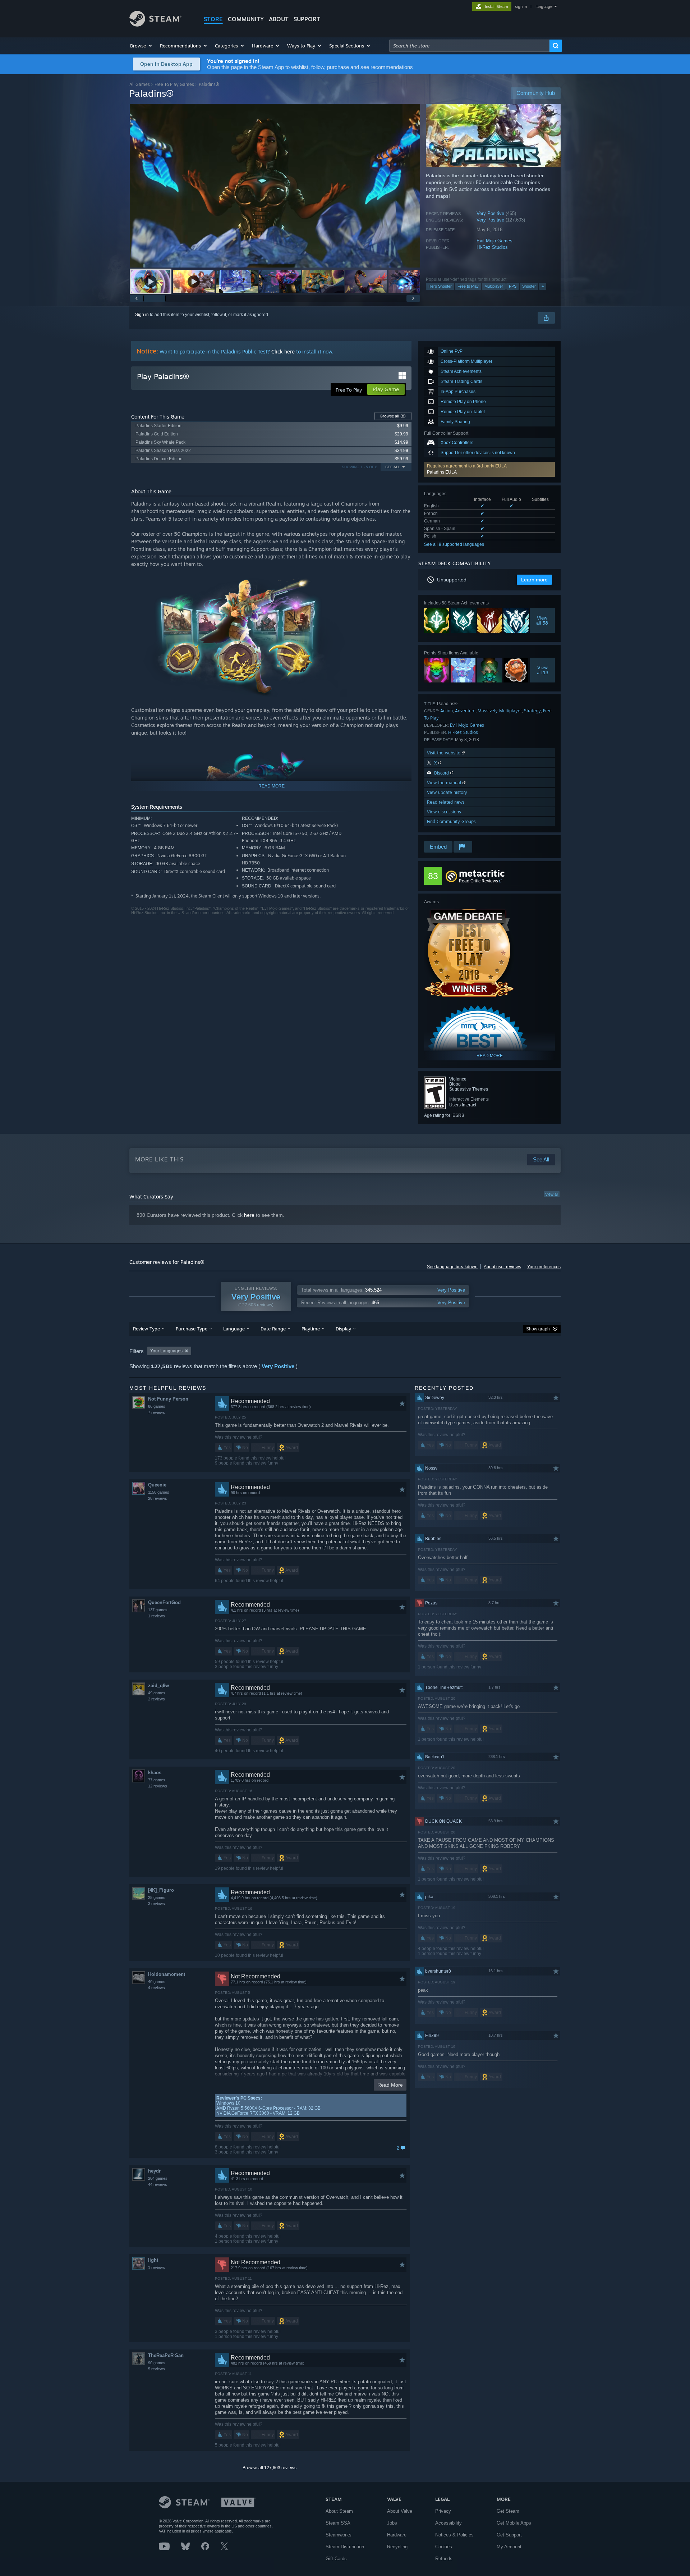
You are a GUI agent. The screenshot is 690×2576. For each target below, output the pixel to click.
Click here (283, 351)
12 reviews (158, 1786)
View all (552, 1194)
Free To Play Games (174, 84)
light (153, 2260)
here (249, 1215)
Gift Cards (336, 2559)
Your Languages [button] (166, 1351)
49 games (157, 1693)
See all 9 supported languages (454, 544)
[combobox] (469, 46)
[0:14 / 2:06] (275, 186)
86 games (157, 1406)
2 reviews (157, 1699)
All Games (140, 84)
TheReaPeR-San (166, 2355)
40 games (157, 1982)
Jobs (392, 2523)
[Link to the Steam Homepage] (155, 25)
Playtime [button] (311, 1329)
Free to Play (468, 286)
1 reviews (157, 1616)
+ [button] (543, 286)
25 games (157, 1897)
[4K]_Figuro (161, 1890)
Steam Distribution (345, 2547)
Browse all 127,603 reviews (270, 2468)
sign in (521, 6)
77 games (157, 1780)
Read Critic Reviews (479, 881)
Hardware (397, 2535)
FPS (513, 286)
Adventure (465, 711)
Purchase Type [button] (192, 1329)
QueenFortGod (164, 1602)
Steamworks (339, 2535)
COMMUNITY (246, 19)
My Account (509, 2547)
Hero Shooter (440, 286)
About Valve (400, 2511)
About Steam (339, 2511)
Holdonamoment (167, 1974)
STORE (213, 19)
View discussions (444, 812)
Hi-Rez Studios (492, 247)
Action (447, 711)
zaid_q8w (158, 1686)
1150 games (159, 1492)
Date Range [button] (273, 1329)
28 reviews (158, 1498)
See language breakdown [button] (452, 1267)
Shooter (529, 286)
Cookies (444, 2547)
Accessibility (448, 2523)
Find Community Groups (451, 821)
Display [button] (343, 1329)
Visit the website (444, 753)
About (279, 19)
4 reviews (157, 1988)
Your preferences (544, 1267)
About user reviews (502, 1267)
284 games (158, 2178)
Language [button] (234, 1329)
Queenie (157, 1485)
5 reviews (157, 2369)
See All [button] (393, 467)
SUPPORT (307, 19)
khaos (155, 1773)
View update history (447, 792)
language (544, 6)
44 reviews (158, 2184)
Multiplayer (494, 286)
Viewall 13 (543, 670)
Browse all (393, 416)
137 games (158, 1610)
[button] (141, 46)
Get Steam (508, 2511)
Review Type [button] (146, 1329)
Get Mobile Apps (514, 2523)
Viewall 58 (542, 620)
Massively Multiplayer (500, 711)
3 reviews (157, 1904)
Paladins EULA (442, 472)
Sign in (142, 315)
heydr (154, 2171)
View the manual (445, 783)
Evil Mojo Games (494, 241)
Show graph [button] (538, 1329)
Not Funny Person (168, 1399)
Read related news (446, 802)
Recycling (397, 2547)
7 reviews (157, 1412)
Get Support (509, 2535)
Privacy (443, 2511)
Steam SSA (338, 2523)
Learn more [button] (534, 580)
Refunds (444, 2559)
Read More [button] (390, 2085)
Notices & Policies (454, 2535)
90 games (157, 2363)
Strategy (532, 711)
